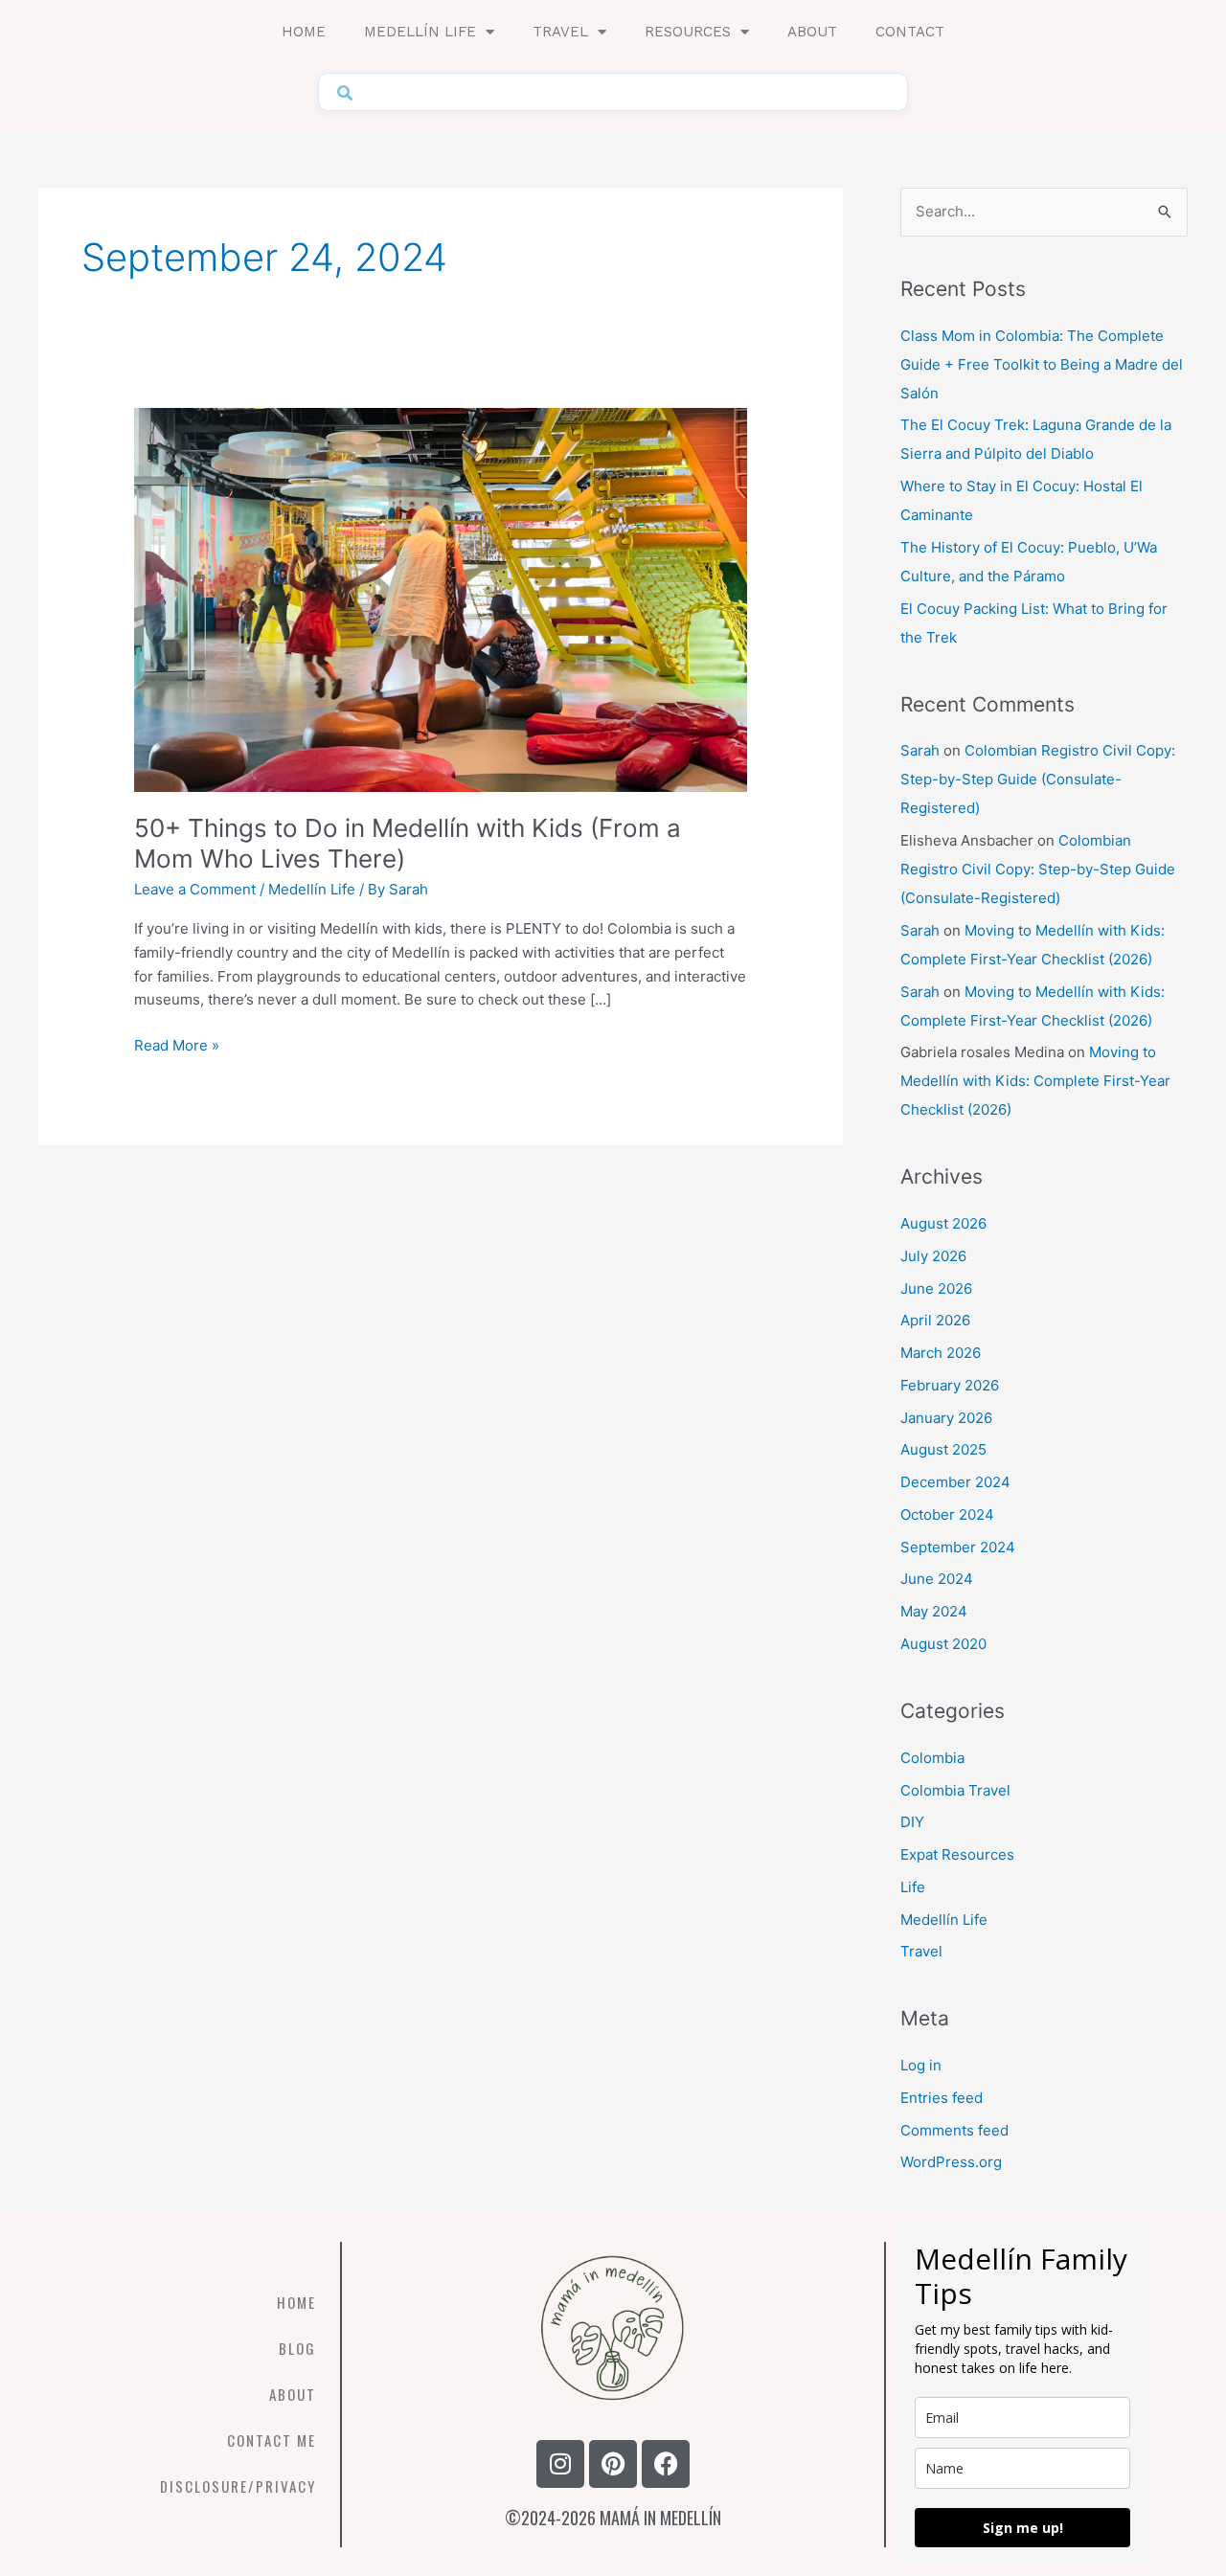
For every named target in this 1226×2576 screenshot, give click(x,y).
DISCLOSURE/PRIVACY (238, 2486)
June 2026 (936, 1288)
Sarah (920, 750)
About (812, 32)
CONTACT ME (272, 2440)
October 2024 (947, 1514)
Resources (688, 32)
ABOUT (293, 2394)
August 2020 (943, 1644)
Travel (560, 32)
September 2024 (958, 1547)
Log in (921, 2065)
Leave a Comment (195, 889)
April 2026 (935, 1320)
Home (304, 32)
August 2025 (943, 1449)
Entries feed (942, 2098)
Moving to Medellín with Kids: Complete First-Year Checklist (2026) (1035, 1081)
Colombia (932, 1758)
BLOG (297, 2348)
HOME (296, 2302)
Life (913, 1887)
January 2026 (946, 1418)
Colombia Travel (955, 1790)
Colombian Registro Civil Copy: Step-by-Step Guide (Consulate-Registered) (1038, 779)
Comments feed (954, 2130)
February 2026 (950, 1385)
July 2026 (933, 1256)
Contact (910, 32)
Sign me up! (1023, 2528)
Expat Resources (957, 1854)
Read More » (177, 1044)
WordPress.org (951, 2162)
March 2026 (941, 1353)
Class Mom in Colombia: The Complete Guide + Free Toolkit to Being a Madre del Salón (1042, 364)
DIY (912, 1822)
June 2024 (937, 1579)
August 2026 (943, 1223)
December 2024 (955, 1482)
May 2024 (934, 1611)
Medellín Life (420, 32)
